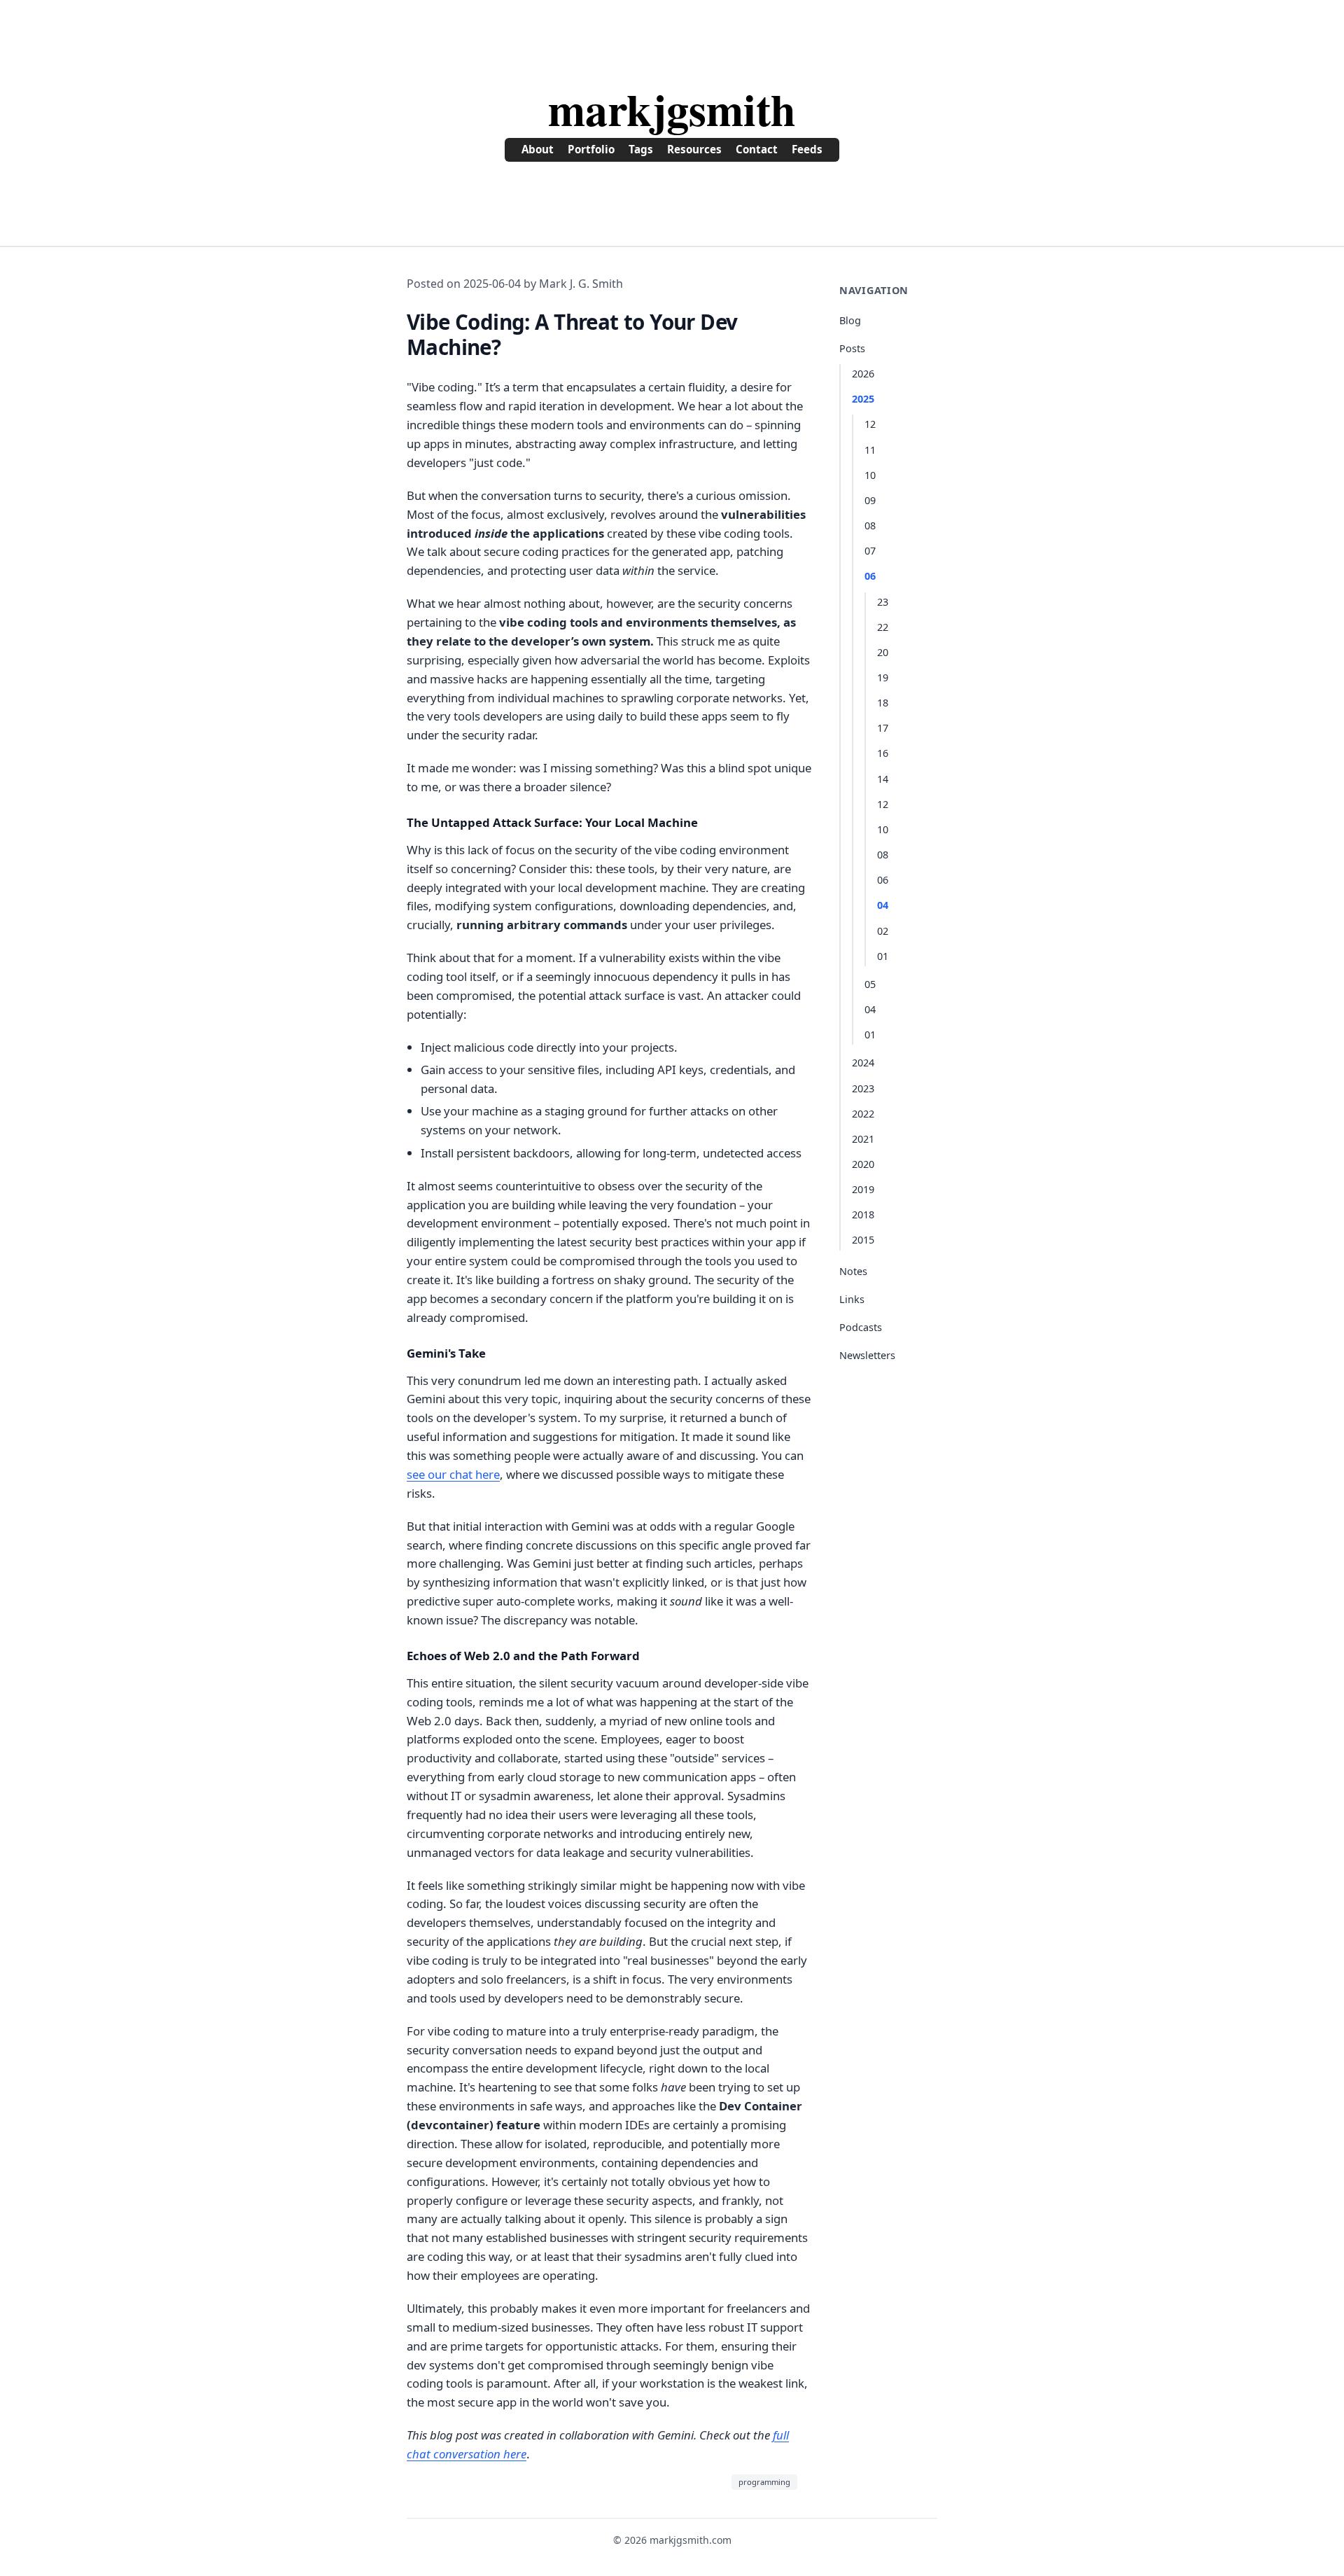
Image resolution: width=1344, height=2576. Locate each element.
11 (870, 450)
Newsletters (867, 1355)
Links (852, 1299)
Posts (852, 348)
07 (870, 551)
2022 (863, 1114)
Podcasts (861, 1327)
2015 (863, 1240)
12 (870, 424)
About (538, 149)
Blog (850, 320)
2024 (863, 1063)
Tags (641, 149)
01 (883, 956)
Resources (694, 149)
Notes (853, 1271)
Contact (757, 149)
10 (870, 475)
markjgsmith (672, 109)
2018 (863, 1214)
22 (883, 627)
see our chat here (453, 1474)
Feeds (807, 149)
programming (764, 2482)
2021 (863, 1139)
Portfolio (591, 149)
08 (870, 525)
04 (883, 905)
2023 (863, 1088)
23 (883, 602)
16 (883, 753)
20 (883, 652)
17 (883, 728)
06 (870, 576)
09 (870, 500)
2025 (863, 399)
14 (883, 779)
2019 (863, 1189)
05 (870, 984)
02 (883, 931)
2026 (863, 374)
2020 (863, 1164)
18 (883, 703)
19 (883, 677)
